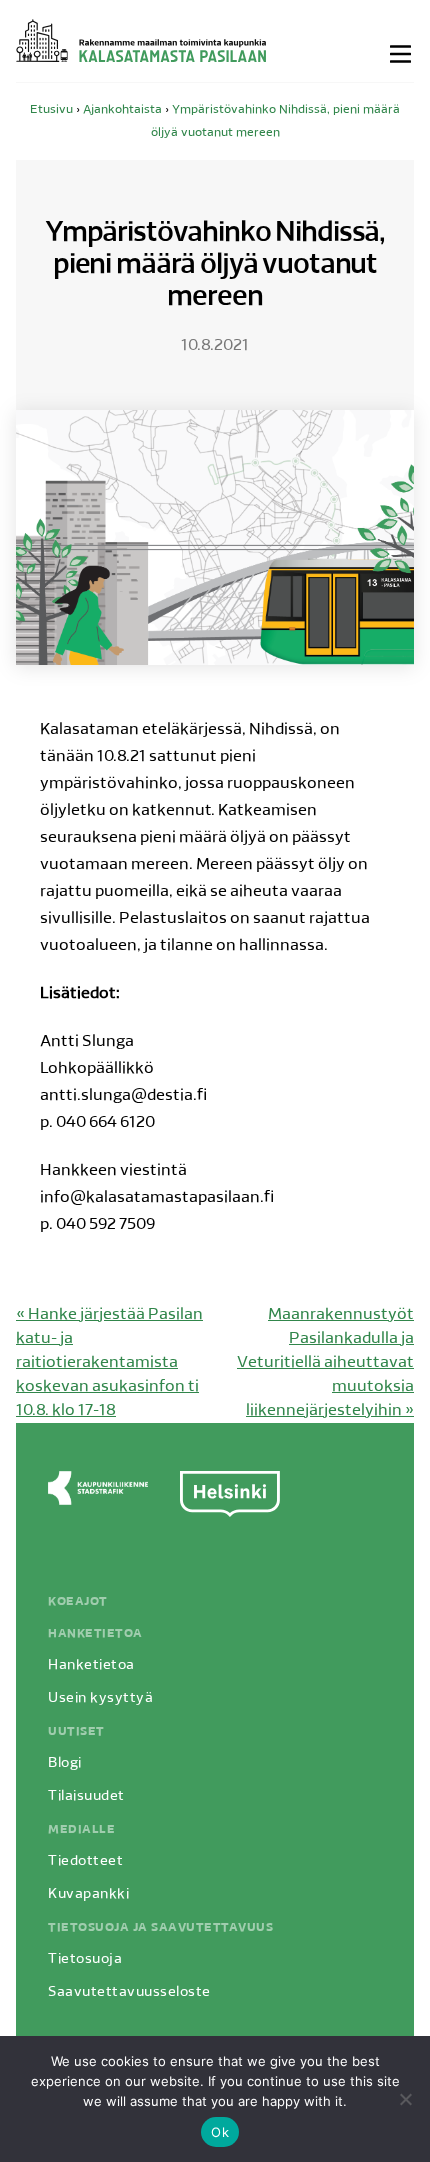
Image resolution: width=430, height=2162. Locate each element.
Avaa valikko (402, 54)
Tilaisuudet (86, 1796)
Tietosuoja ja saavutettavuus (160, 1928)
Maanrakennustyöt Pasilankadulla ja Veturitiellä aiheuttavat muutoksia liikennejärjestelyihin (325, 1363)
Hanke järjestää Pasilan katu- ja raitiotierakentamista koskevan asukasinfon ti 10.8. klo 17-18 (109, 1363)
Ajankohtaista (122, 110)
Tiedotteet (85, 1861)
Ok (220, 2132)
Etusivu (51, 110)
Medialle (81, 1830)
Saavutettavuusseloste (129, 1992)
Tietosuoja (85, 1959)
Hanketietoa (95, 1634)
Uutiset (76, 1732)
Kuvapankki (88, 1894)
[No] (405, 2099)
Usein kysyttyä (100, 1698)
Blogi (65, 1763)
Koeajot (78, 1602)
